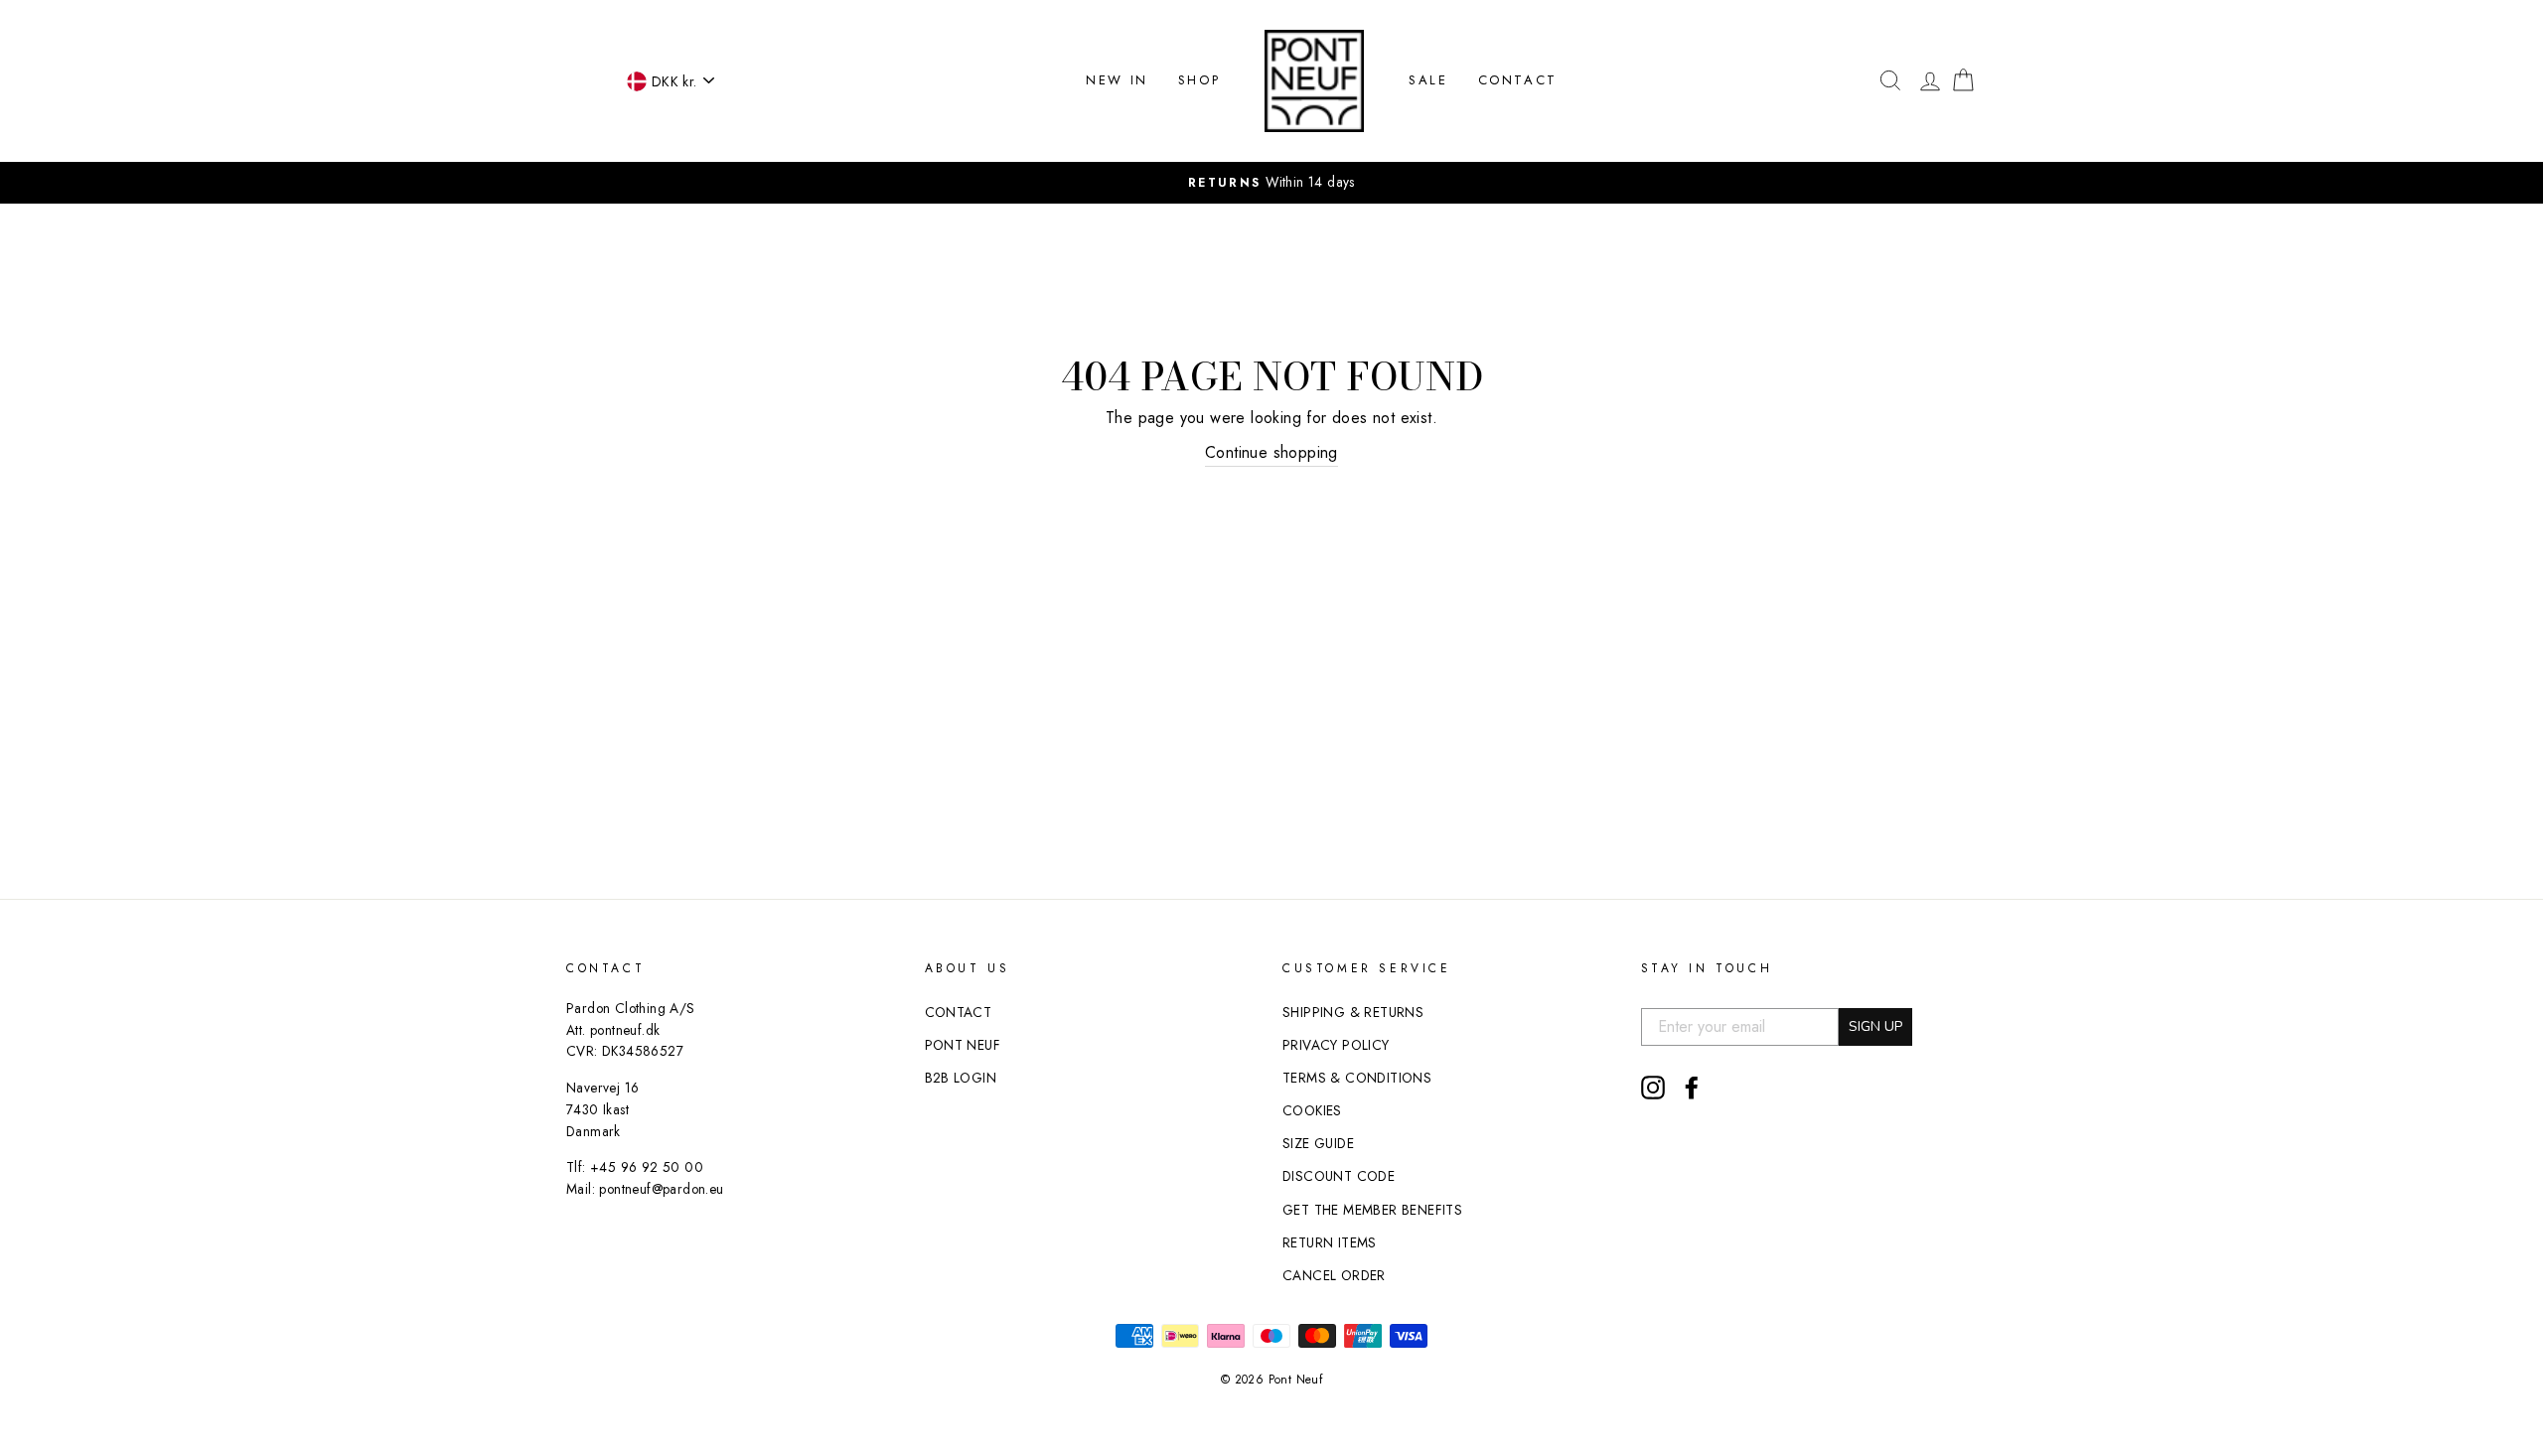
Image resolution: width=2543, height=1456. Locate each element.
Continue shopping (1271, 452)
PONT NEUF (963, 1045)
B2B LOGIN (961, 1078)
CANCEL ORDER (1334, 1275)
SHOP (1199, 80)
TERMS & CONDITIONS (1357, 1078)
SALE (1428, 80)
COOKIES (1312, 1110)
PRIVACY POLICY (1336, 1045)
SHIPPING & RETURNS (1353, 1012)
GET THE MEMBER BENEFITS (1372, 1210)
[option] (1271, 183)
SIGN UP (1875, 1026)
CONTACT (1518, 80)
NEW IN (1117, 80)
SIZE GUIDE (1318, 1143)
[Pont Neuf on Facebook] (1692, 1088)
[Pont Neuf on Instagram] (1653, 1088)
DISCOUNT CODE (1339, 1176)
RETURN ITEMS (1330, 1242)
